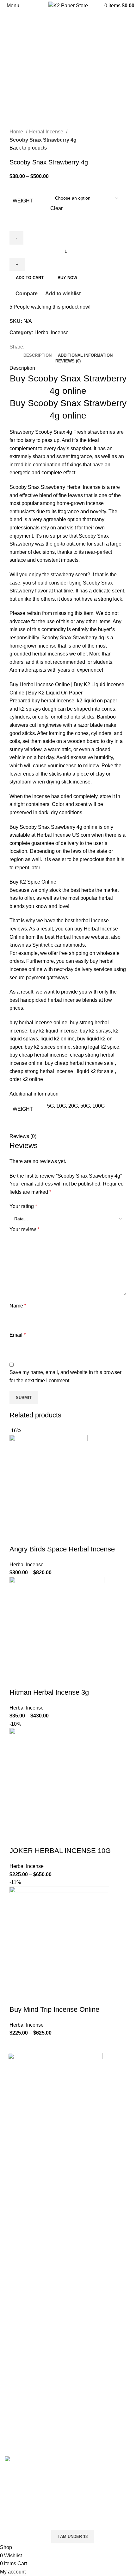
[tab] (37, 355)
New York (16, 2225)
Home (17, 132)
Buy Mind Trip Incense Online (54, 2009)
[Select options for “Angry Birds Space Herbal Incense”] (17, 1537)
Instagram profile (23, 2385)
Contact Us (17, 2341)
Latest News (19, 2352)
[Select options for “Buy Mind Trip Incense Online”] (17, 1997)
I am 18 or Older (25, 2537)
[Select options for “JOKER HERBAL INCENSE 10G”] (17, 1838)
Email (18, 1335)
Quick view (34, 1537)
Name (18, 1306)
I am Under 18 (73, 2537)
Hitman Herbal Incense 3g (49, 1692)
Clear (56, 208)
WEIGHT (23, 201)
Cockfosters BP (22, 2249)
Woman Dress (21, 2409)
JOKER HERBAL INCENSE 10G (60, 1851)
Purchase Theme (24, 2444)
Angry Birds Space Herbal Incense (62, 1549)
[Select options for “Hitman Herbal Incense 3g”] (17, 1680)
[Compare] (52, 1537)
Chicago (14, 2273)
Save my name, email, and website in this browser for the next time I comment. (65, 1376)
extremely (20, 456)
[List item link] (68, 2154)
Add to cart (30, 278)
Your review (24, 1229)
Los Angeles (19, 2261)
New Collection (22, 2397)
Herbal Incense (47, 132)
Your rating (23, 1206)
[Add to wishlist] (69, 1537)
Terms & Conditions (27, 2329)
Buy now (67, 278)
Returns (14, 2317)
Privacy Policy (21, 2305)
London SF (17, 2237)
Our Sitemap (19, 2365)
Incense (92, 487)
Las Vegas (17, 2285)
